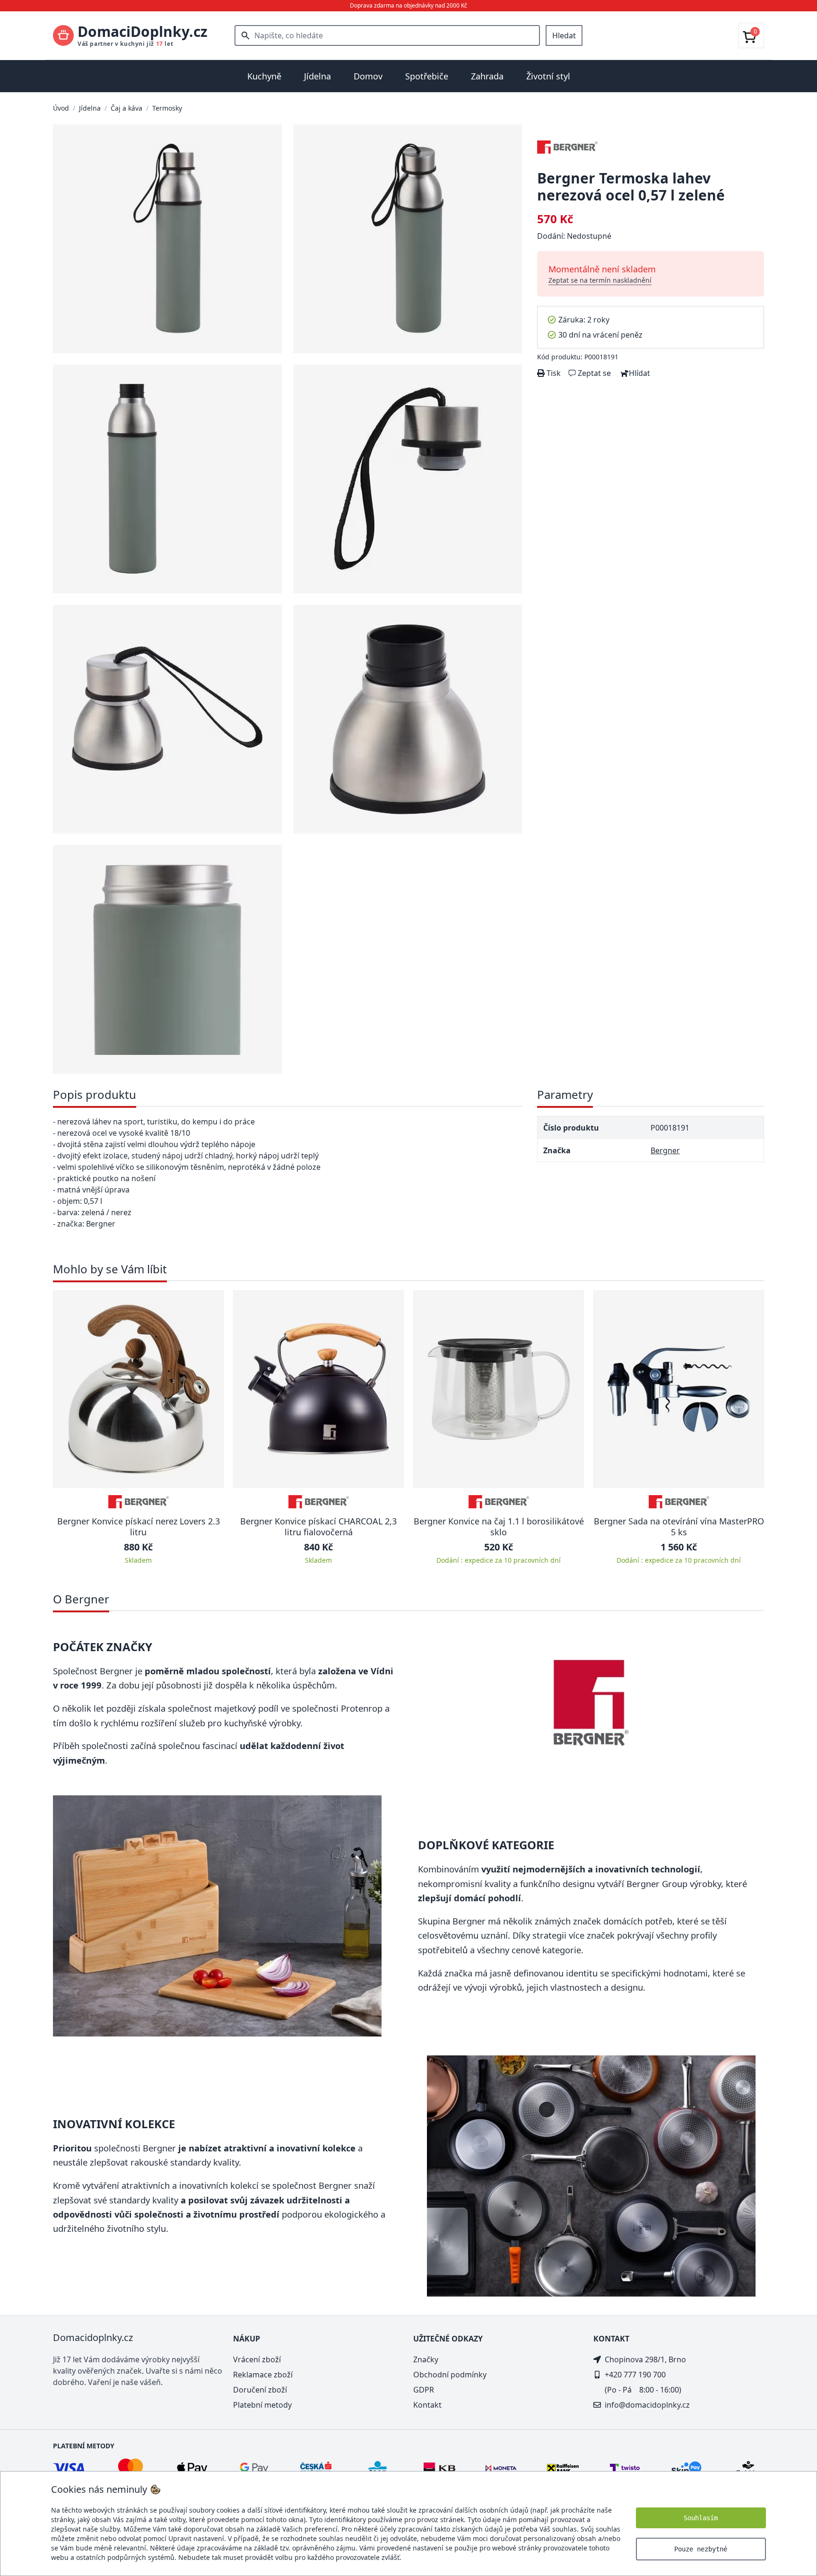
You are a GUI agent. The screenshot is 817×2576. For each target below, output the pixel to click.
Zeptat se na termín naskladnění (600, 280)
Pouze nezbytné (701, 2549)
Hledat (564, 35)
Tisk (553, 373)
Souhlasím (701, 2518)
